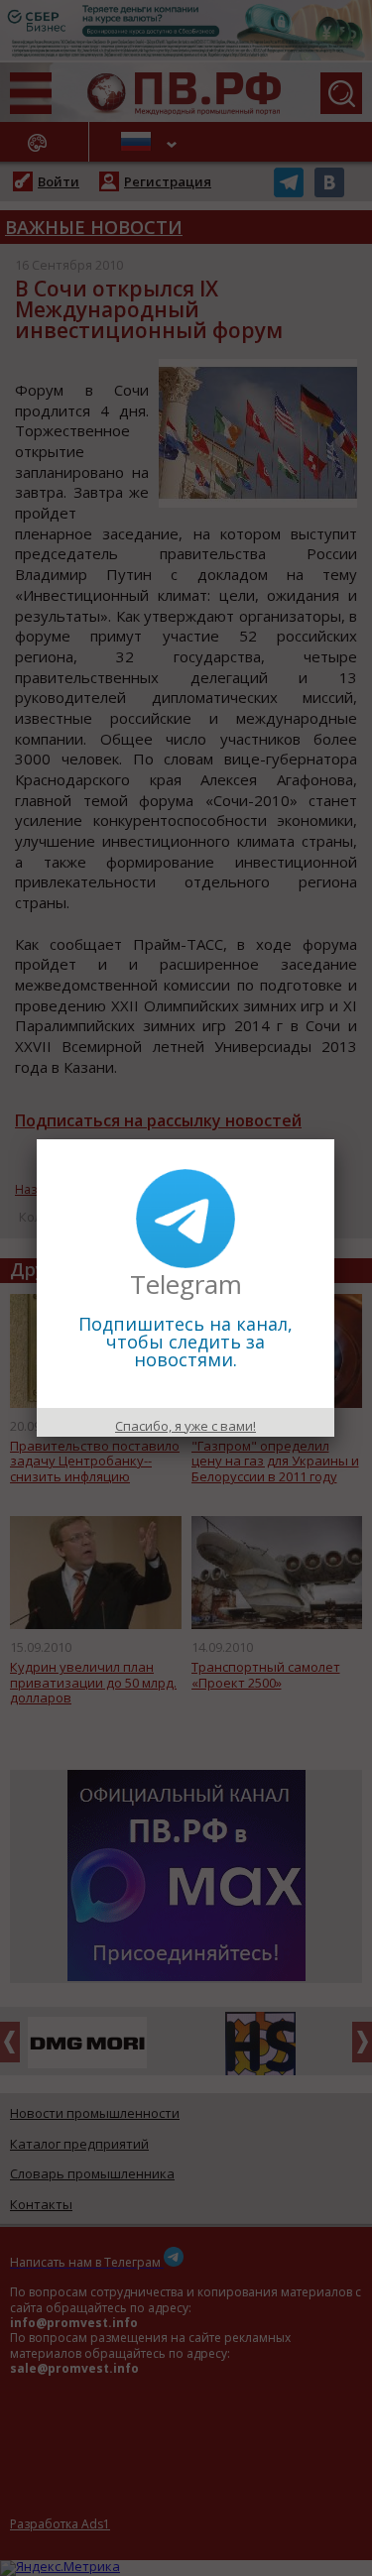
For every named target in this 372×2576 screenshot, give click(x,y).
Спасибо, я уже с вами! (186, 1426)
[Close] (334, 1139)
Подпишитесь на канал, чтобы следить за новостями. (186, 1342)
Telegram (186, 1284)
